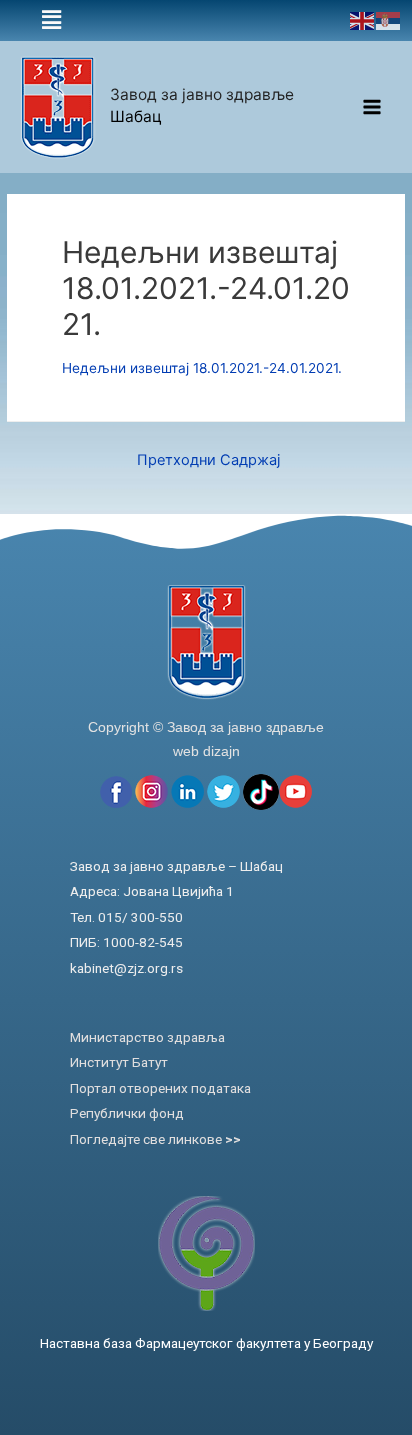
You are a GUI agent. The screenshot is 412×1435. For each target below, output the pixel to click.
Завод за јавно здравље (202, 94)
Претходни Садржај (208, 460)
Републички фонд (127, 1113)
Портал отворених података (160, 1088)
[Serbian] (389, 20)
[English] (363, 20)
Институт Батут (119, 1062)
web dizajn (206, 751)
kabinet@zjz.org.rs (126, 968)
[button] (51, 20)
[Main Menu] (372, 107)
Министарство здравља (147, 1037)
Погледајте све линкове (155, 1139)
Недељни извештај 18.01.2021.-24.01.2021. (202, 368)
